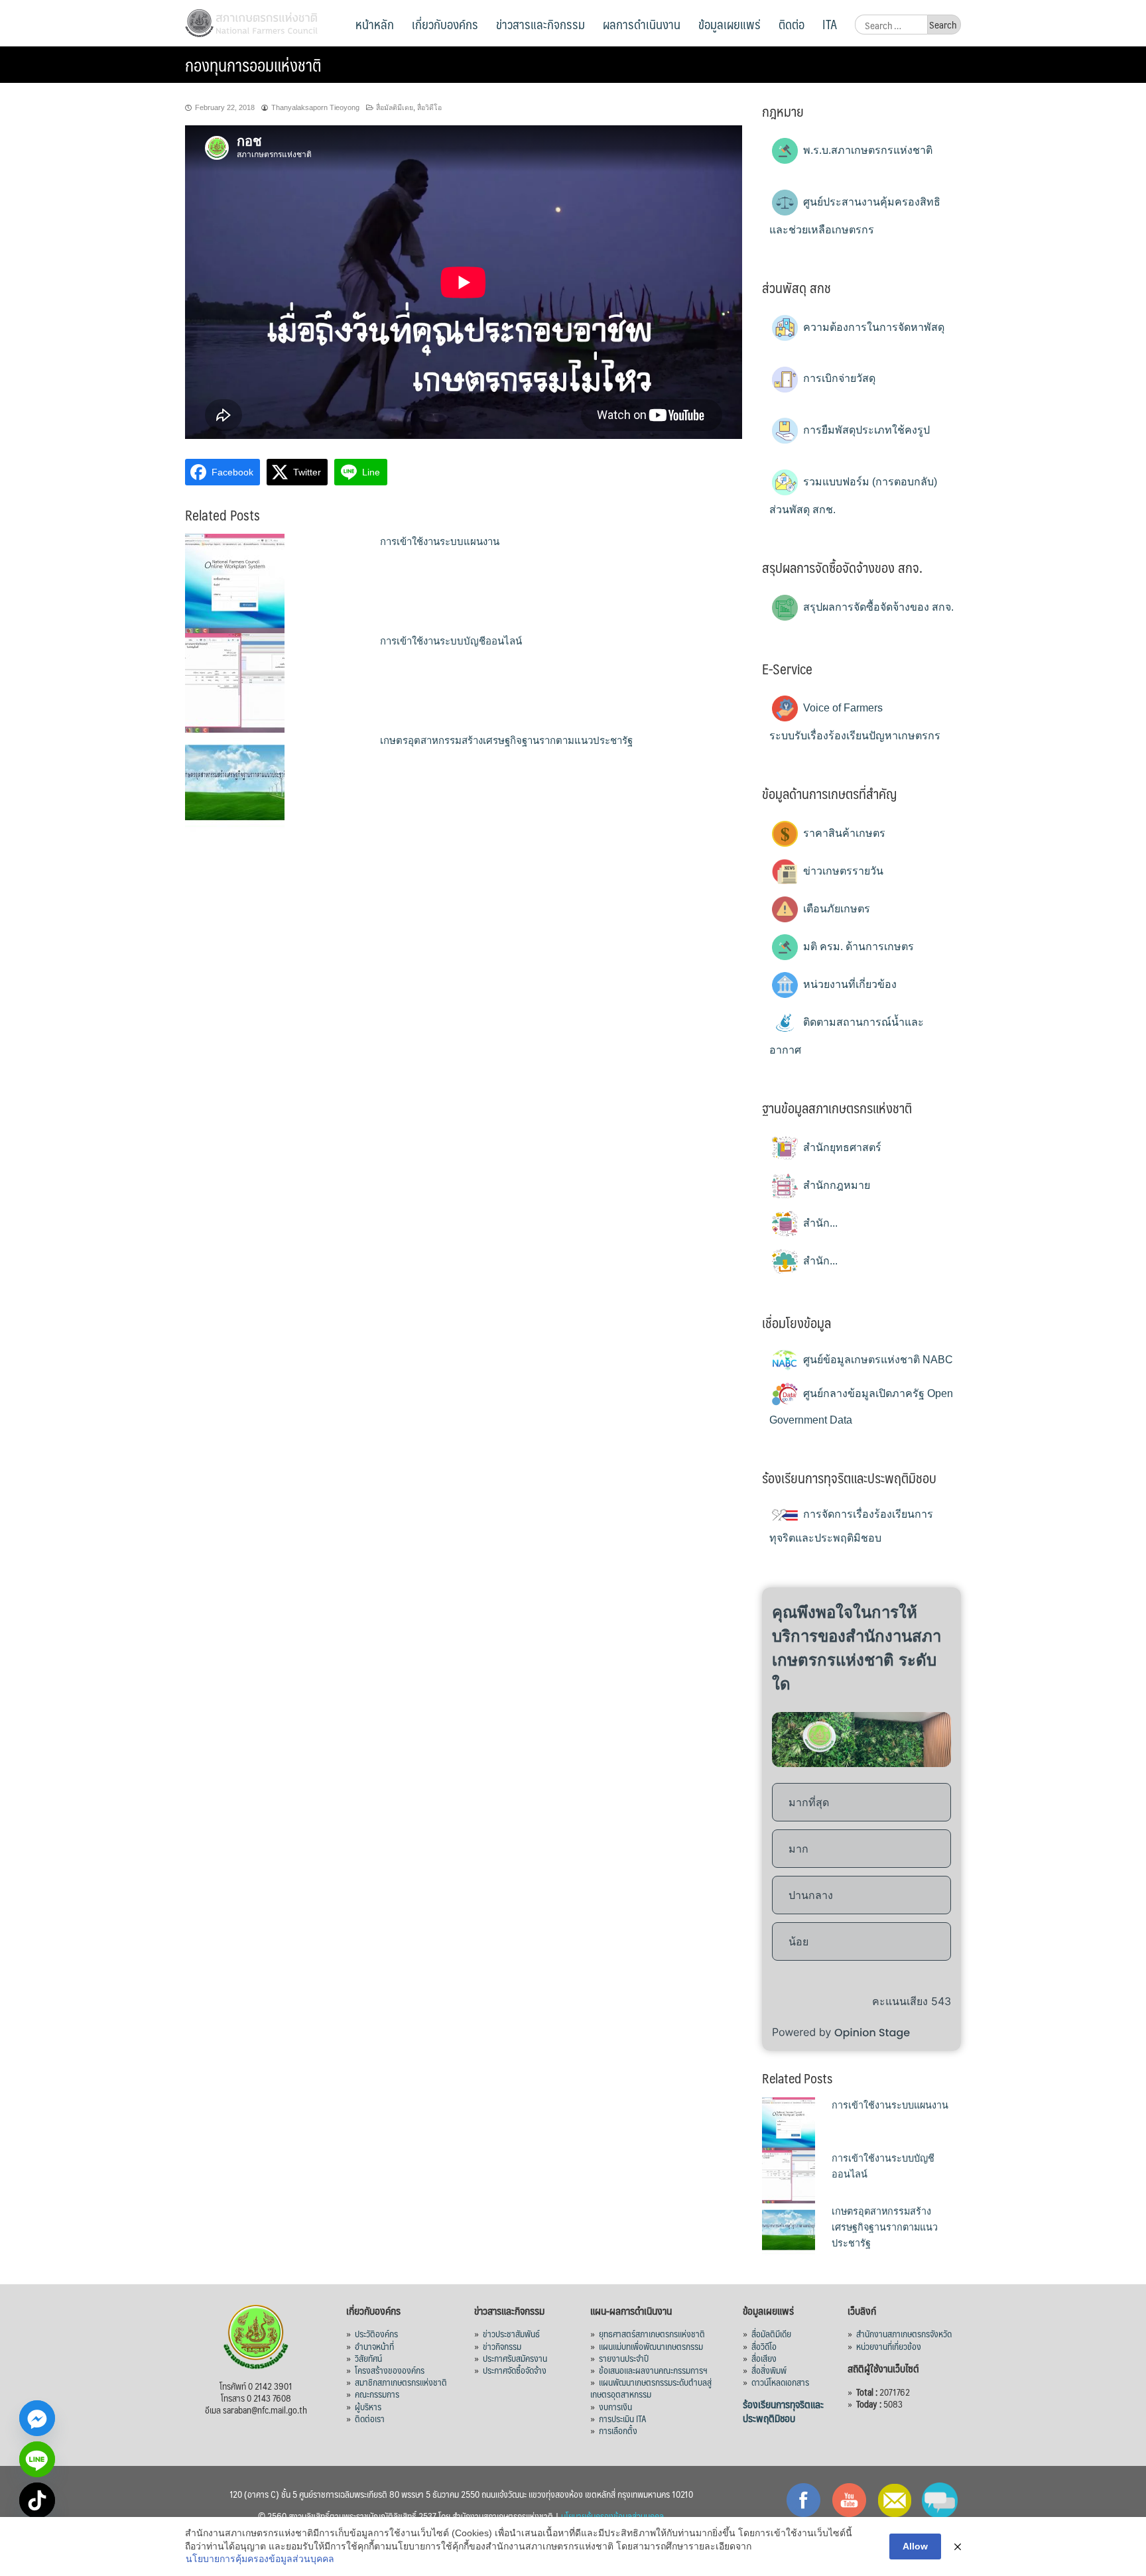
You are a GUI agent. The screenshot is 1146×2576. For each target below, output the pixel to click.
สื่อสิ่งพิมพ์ (769, 2370)
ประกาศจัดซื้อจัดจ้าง (515, 2370)
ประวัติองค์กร (376, 2333)
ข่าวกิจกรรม (502, 2346)
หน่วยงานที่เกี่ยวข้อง (849, 984)
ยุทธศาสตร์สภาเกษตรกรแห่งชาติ (652, 2333)
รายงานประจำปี (624, 2358)
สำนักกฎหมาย (835, 1185)
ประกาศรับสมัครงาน (515, 2358)
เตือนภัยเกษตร (835, 909)
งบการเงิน (615, 2406)
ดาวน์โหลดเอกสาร (780, 2382)
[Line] (37, 2459)
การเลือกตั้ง (618, 2430)
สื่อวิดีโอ (429, 107)
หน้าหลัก (375, 24)
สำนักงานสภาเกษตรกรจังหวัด (904, 2333)
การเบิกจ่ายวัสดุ (838, 378)
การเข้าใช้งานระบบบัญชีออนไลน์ (451, 641)
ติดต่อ (792, 24)
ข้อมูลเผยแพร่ (730, 24)
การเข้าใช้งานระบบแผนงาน (440, 541)
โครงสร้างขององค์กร (390, 2370)
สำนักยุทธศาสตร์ (841, 1147)
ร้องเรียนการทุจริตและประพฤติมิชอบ (783, 2411)
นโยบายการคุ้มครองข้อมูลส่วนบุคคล (260, 2559)
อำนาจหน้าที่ (374, 2346)
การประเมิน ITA (623, 2418)
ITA (830, 24)
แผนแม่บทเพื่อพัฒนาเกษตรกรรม (651, 2346)
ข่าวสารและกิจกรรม (541, 24)
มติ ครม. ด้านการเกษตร (857, 947)
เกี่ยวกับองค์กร (445, 24)
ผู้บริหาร (368, 2406)
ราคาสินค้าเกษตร (843, 833)
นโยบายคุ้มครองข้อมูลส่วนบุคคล (612, 2516)
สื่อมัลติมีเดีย (771, 2333)
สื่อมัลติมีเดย (395, 107)
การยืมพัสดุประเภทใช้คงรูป (865, 430)
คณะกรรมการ (377, 2394)
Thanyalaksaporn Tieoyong (315, 107)
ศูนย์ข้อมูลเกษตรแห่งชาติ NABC (877, 1360)
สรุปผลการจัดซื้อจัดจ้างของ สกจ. (877, 607)
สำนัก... (819, 1223)
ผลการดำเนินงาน (642, 24)
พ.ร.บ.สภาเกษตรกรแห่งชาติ (866, 150)
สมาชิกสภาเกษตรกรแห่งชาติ (401, 2382)
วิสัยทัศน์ (368, 2358)
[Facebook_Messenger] (37, 2418)
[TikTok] (37, 2500)
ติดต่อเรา (370, 2418)
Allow (915, 2546)
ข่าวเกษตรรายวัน (842, 871)
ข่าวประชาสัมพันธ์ (511, 2333)
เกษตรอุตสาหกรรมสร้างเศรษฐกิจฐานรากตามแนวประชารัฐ (506, 740)
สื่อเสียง (764, 2358)
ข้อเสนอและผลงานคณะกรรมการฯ (653, 2370)
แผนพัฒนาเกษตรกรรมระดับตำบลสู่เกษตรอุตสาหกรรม (651, 2388)
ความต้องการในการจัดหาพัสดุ (872, 327)
